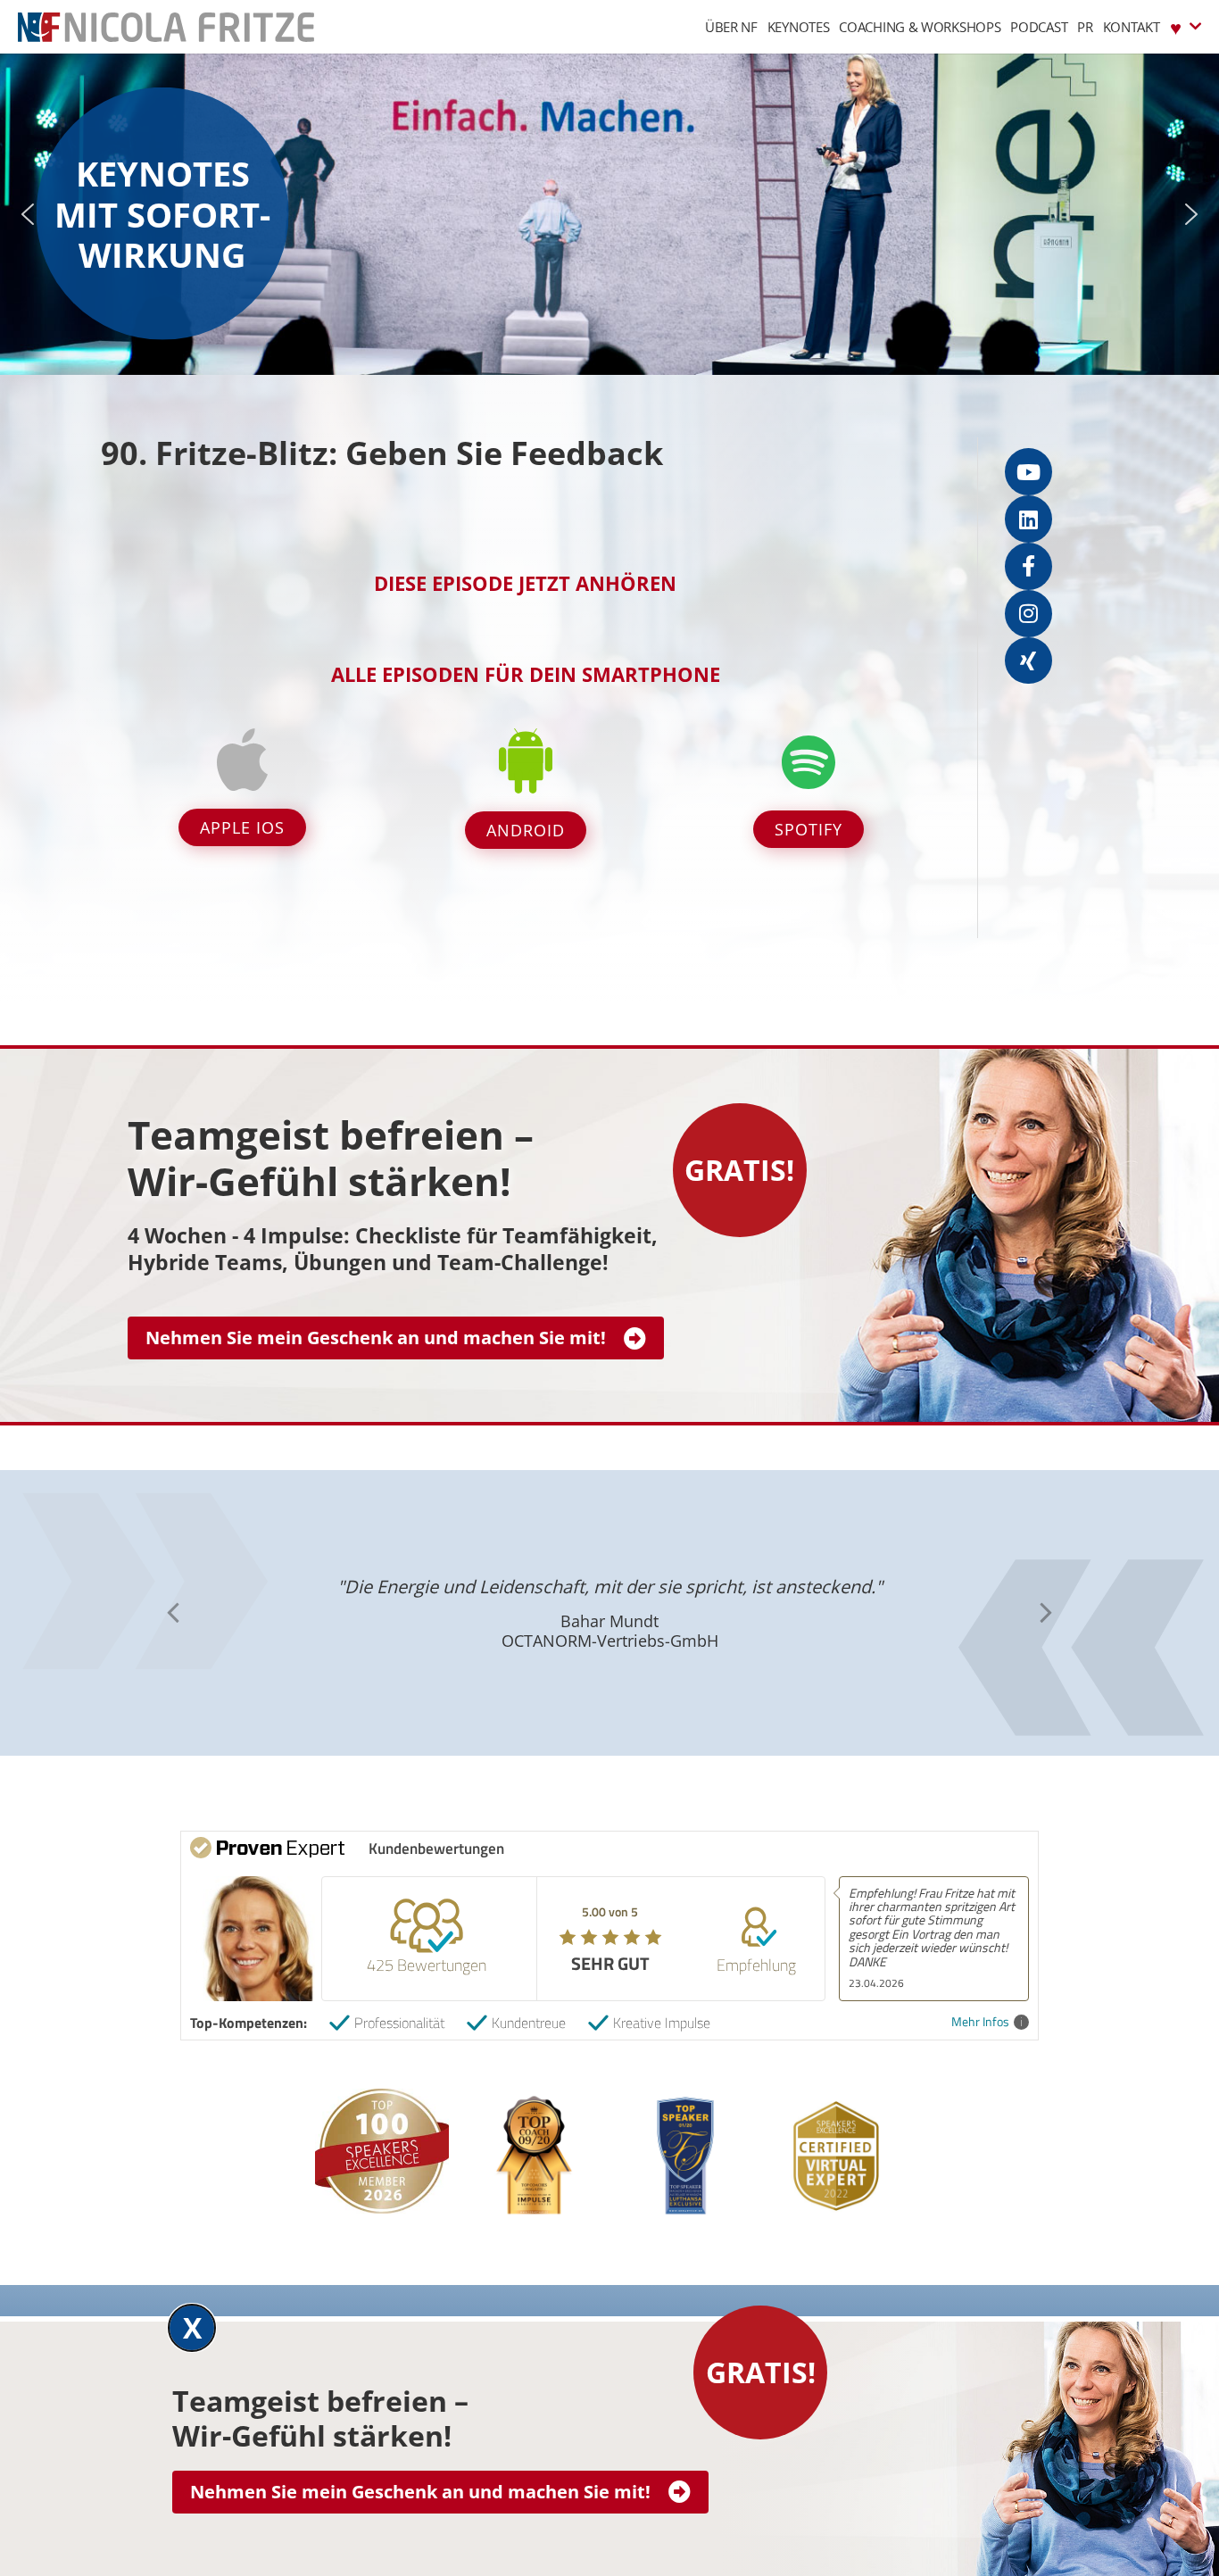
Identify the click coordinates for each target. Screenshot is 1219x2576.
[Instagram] (1028, 614)
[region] (609, 214)
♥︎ (1176, 27)
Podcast (1039, 27)
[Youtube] (1028, 472)
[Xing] (1028, 661)
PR (1085, 27)
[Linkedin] (1028, 519)
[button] (28, 214)
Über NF (731, 27)
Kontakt (1132, 27)
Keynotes (799, 27)
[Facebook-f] (1028, 566)
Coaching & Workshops (920, 27)
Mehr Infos (980, 2022)
